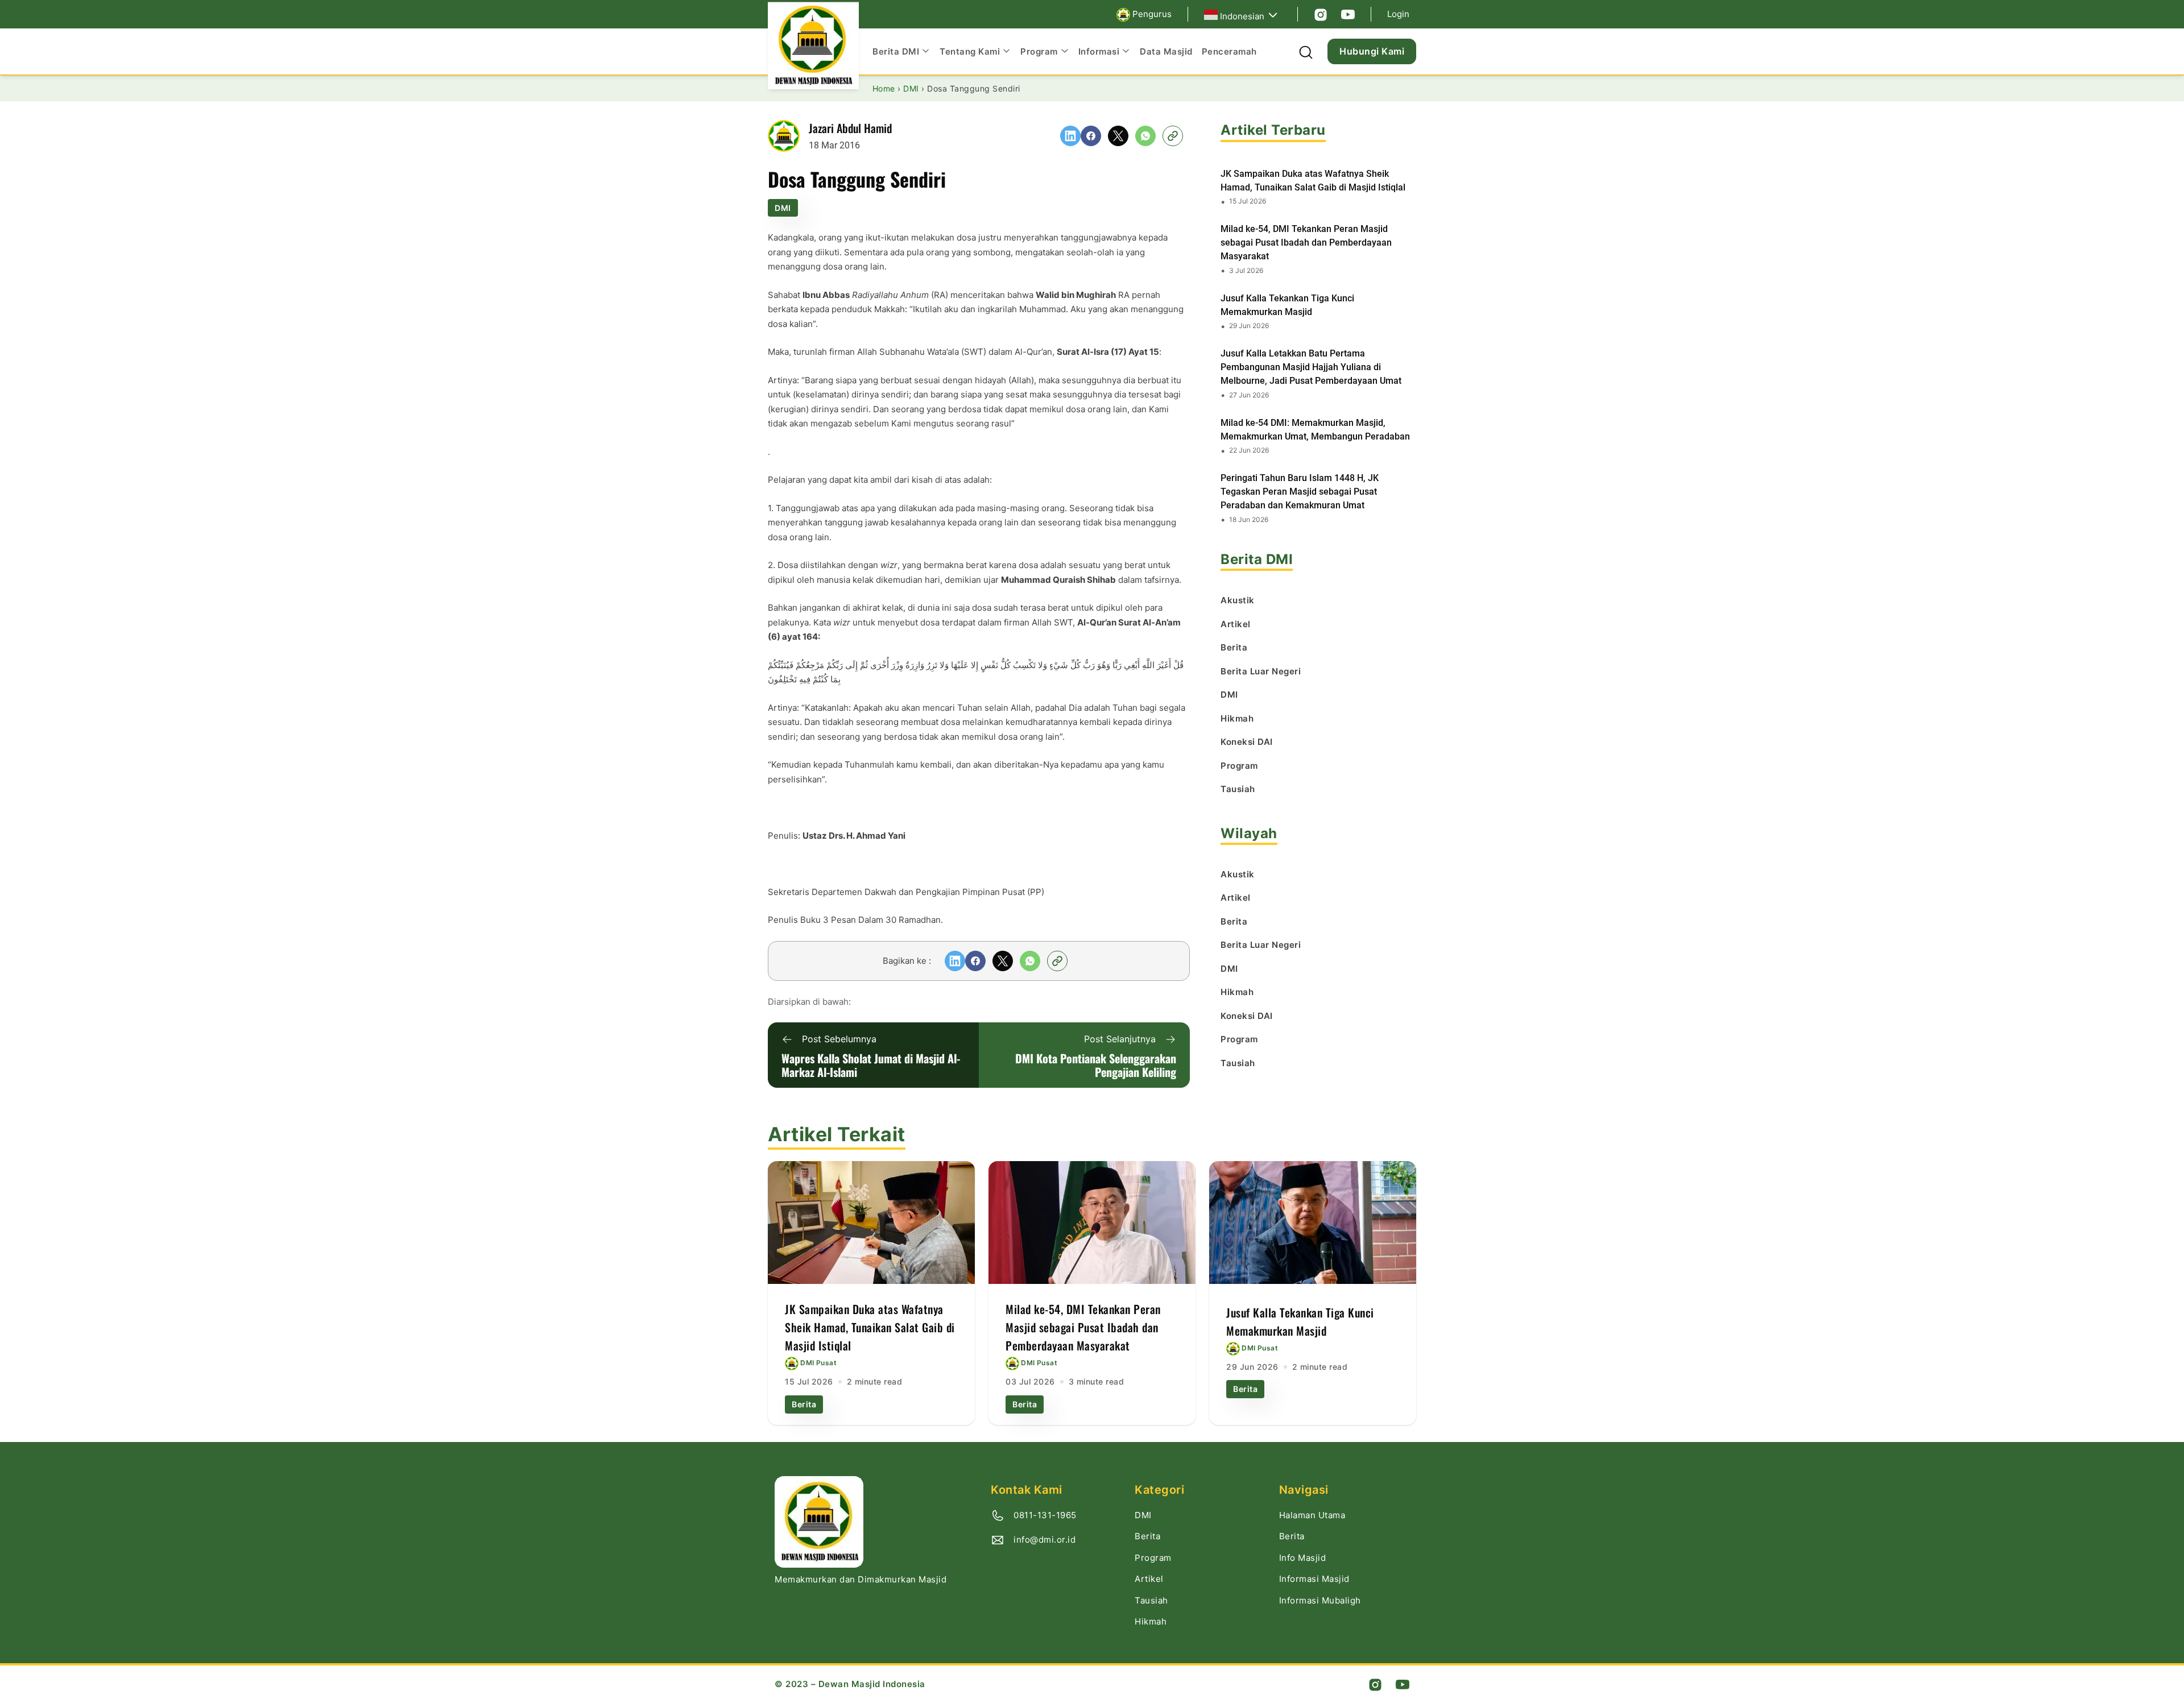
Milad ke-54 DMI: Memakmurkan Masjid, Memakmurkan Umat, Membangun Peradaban (1315, 430)
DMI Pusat (818, 1363)
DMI (783, 208)
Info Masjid (1303, 1558)
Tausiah (1151, 1600)
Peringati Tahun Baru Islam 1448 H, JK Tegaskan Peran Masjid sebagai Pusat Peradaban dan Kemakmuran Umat (1300, 492)
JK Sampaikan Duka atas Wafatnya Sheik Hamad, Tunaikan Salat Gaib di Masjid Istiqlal (1313, 181)
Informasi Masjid (1314, 1579)
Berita (804, 1404)
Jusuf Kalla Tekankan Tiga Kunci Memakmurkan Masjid (1287, 305)
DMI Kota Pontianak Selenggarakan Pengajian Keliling (1096, 1065)
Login (1398, 14)
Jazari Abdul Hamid (850, 128)
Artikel (1149, 1579)
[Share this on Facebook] (1091, 136)
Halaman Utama (1312, 1515)
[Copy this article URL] (1173, 136)
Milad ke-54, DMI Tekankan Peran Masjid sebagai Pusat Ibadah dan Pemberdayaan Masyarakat (1306, 243)
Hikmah (1151, 1621)
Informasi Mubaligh (1320, 1600)
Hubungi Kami (1372, 51)
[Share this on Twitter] (1118, 136)
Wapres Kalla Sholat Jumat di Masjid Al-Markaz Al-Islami (871, 1065)
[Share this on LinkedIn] (1070, 136)
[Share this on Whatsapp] (1145, 136)
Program (1153, 1558)
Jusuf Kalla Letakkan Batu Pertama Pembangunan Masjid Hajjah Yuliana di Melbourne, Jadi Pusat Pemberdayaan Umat (1311, 367)
